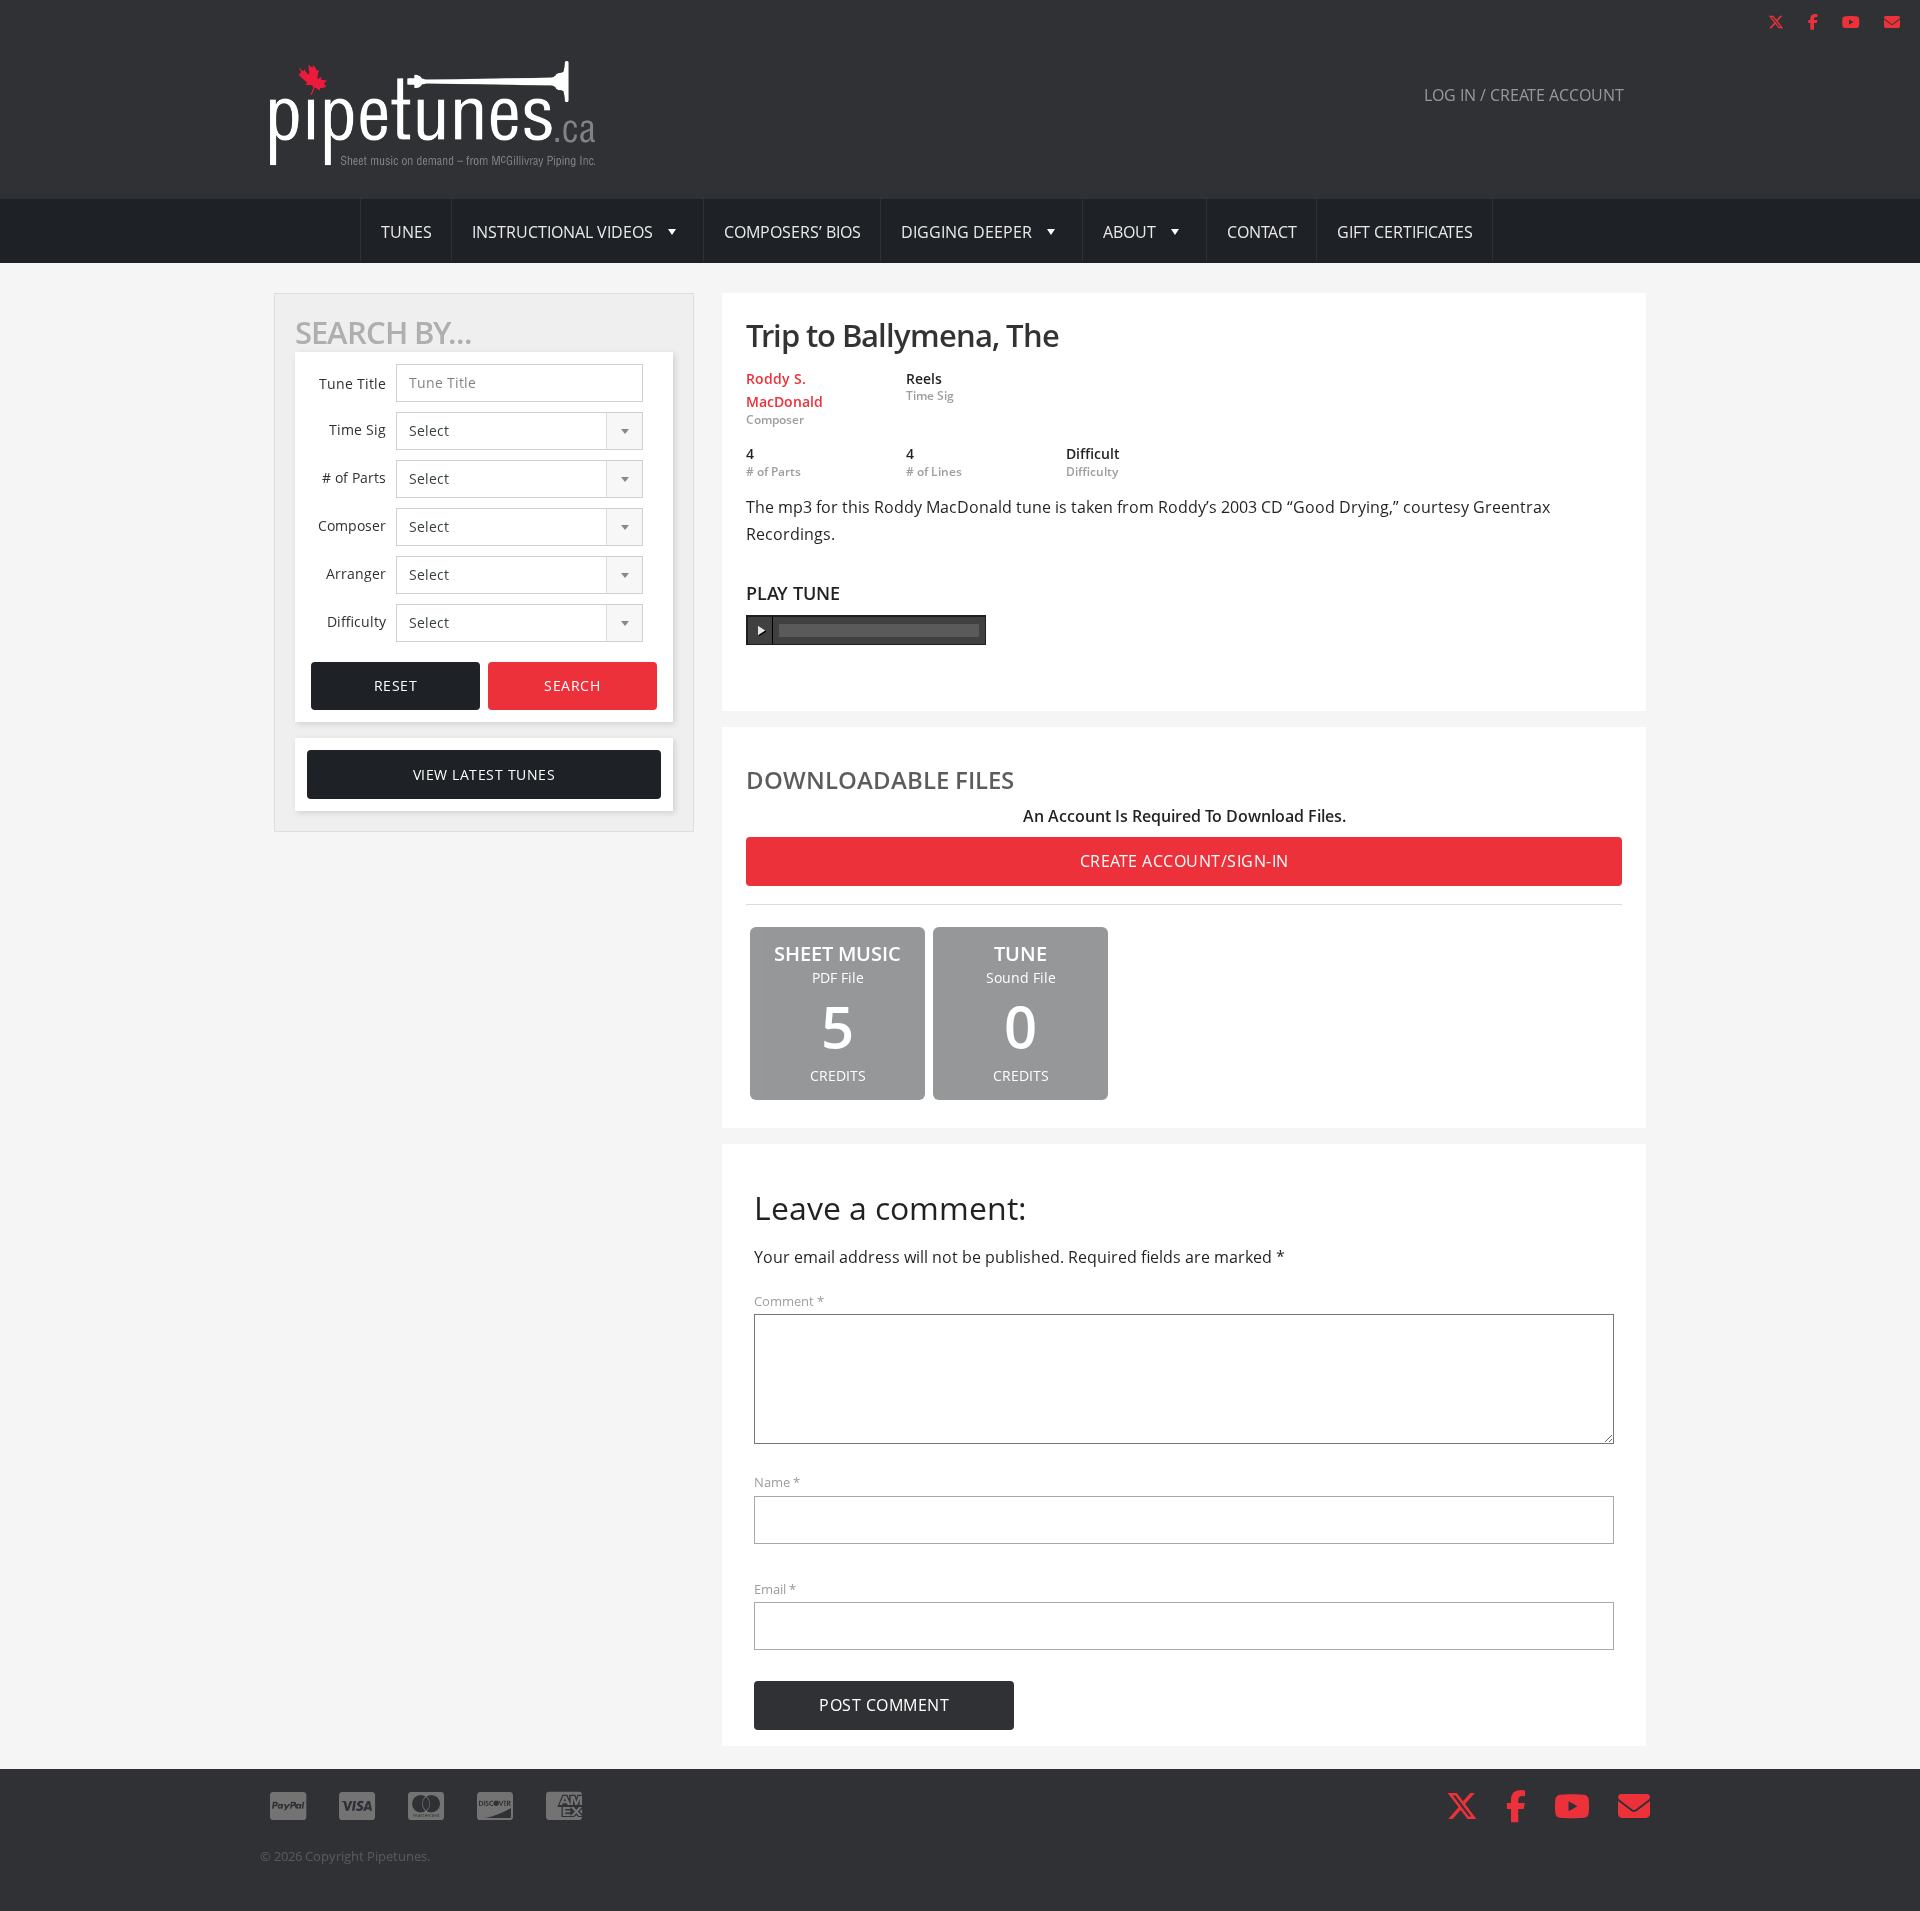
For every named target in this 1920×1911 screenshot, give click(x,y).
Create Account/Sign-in (1184, 861)
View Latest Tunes (484, 774)
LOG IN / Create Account (1524, 95)
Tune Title (352, 383)
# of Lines (934, 472)
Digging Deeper (966, 232)
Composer (352, 525)
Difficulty (356, 621)
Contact (1262, 232)
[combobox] (520, 431)
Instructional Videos (562, 232)
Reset (396, 685)
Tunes (406, 232)
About (1129, 232)
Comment (789, 1301)
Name (777, 1482)
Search (572, 685)
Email (775, 1589)
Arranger (356, 573)
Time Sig (357, 429)
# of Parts (354, 477)
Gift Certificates (1405, 232)
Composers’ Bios (792, 232)
